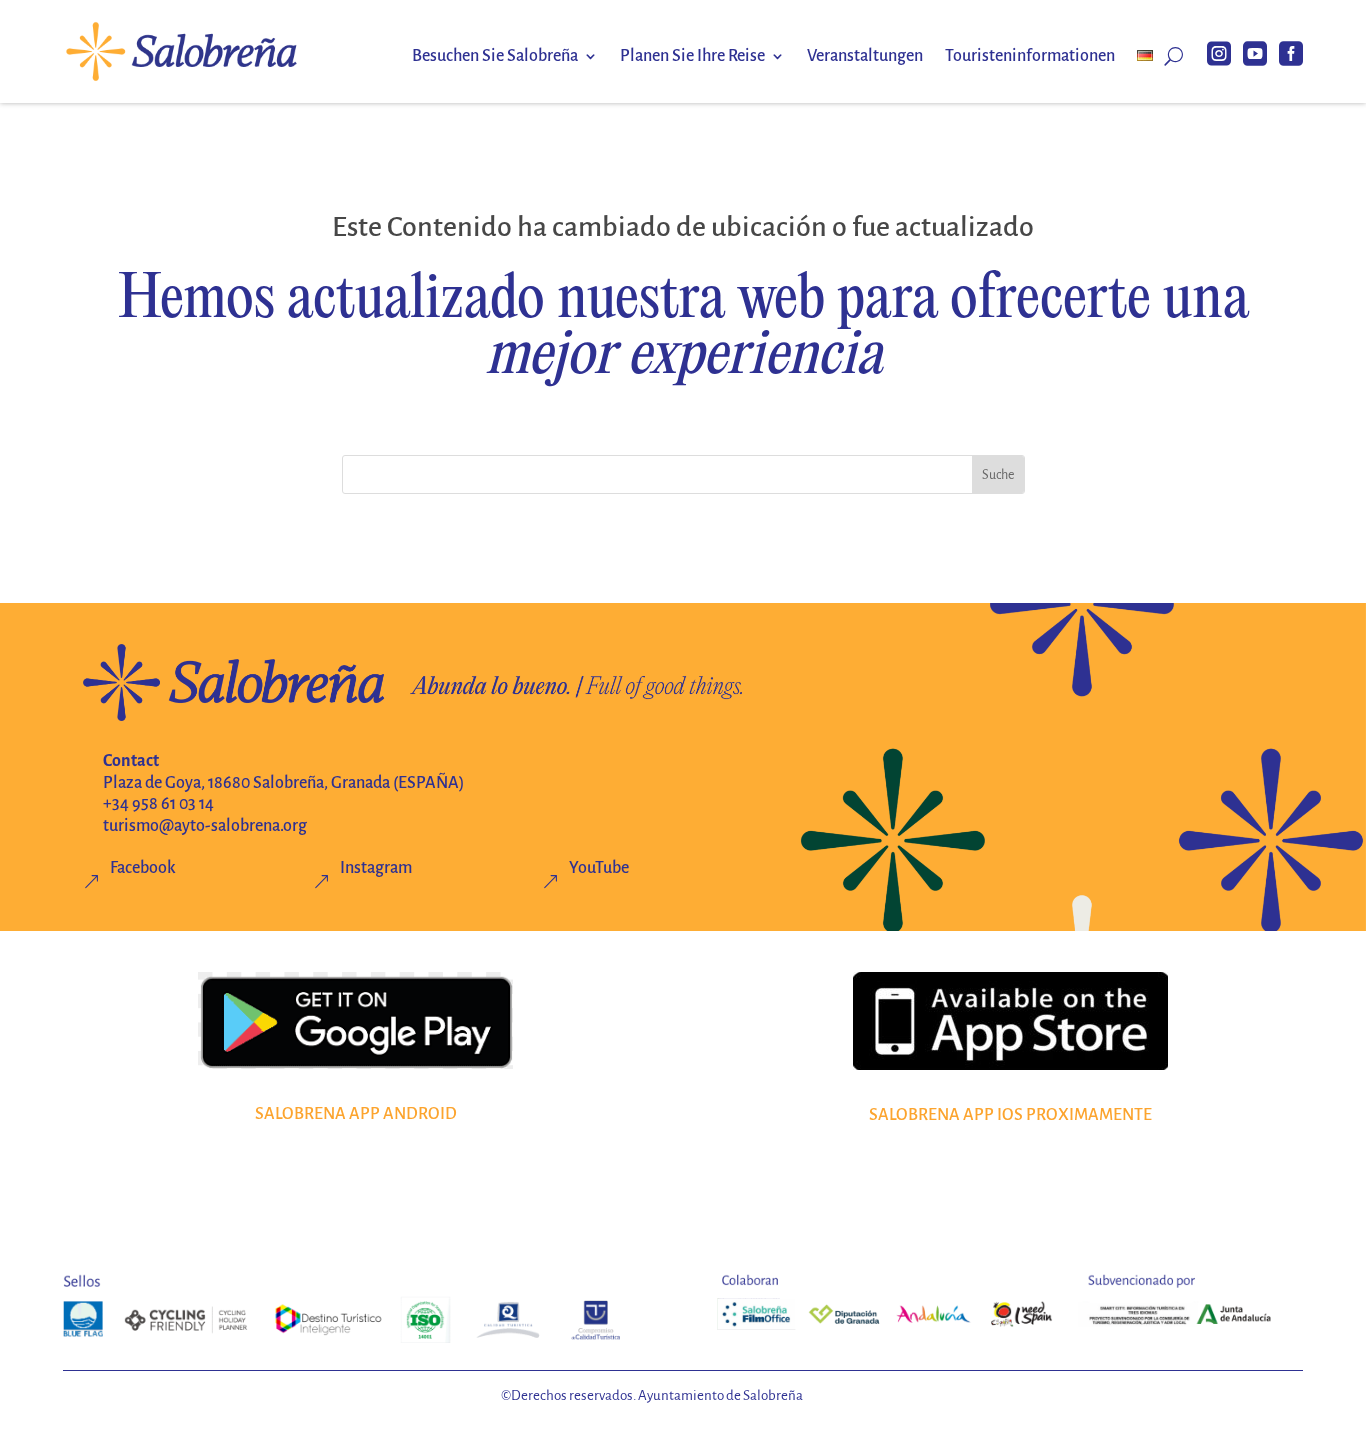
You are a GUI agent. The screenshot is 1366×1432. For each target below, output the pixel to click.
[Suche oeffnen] (1173, 56)
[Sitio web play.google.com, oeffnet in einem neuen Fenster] (355, 1021)
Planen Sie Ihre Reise (692, 57)
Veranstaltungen (865, 57)
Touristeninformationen (1030, 57)
